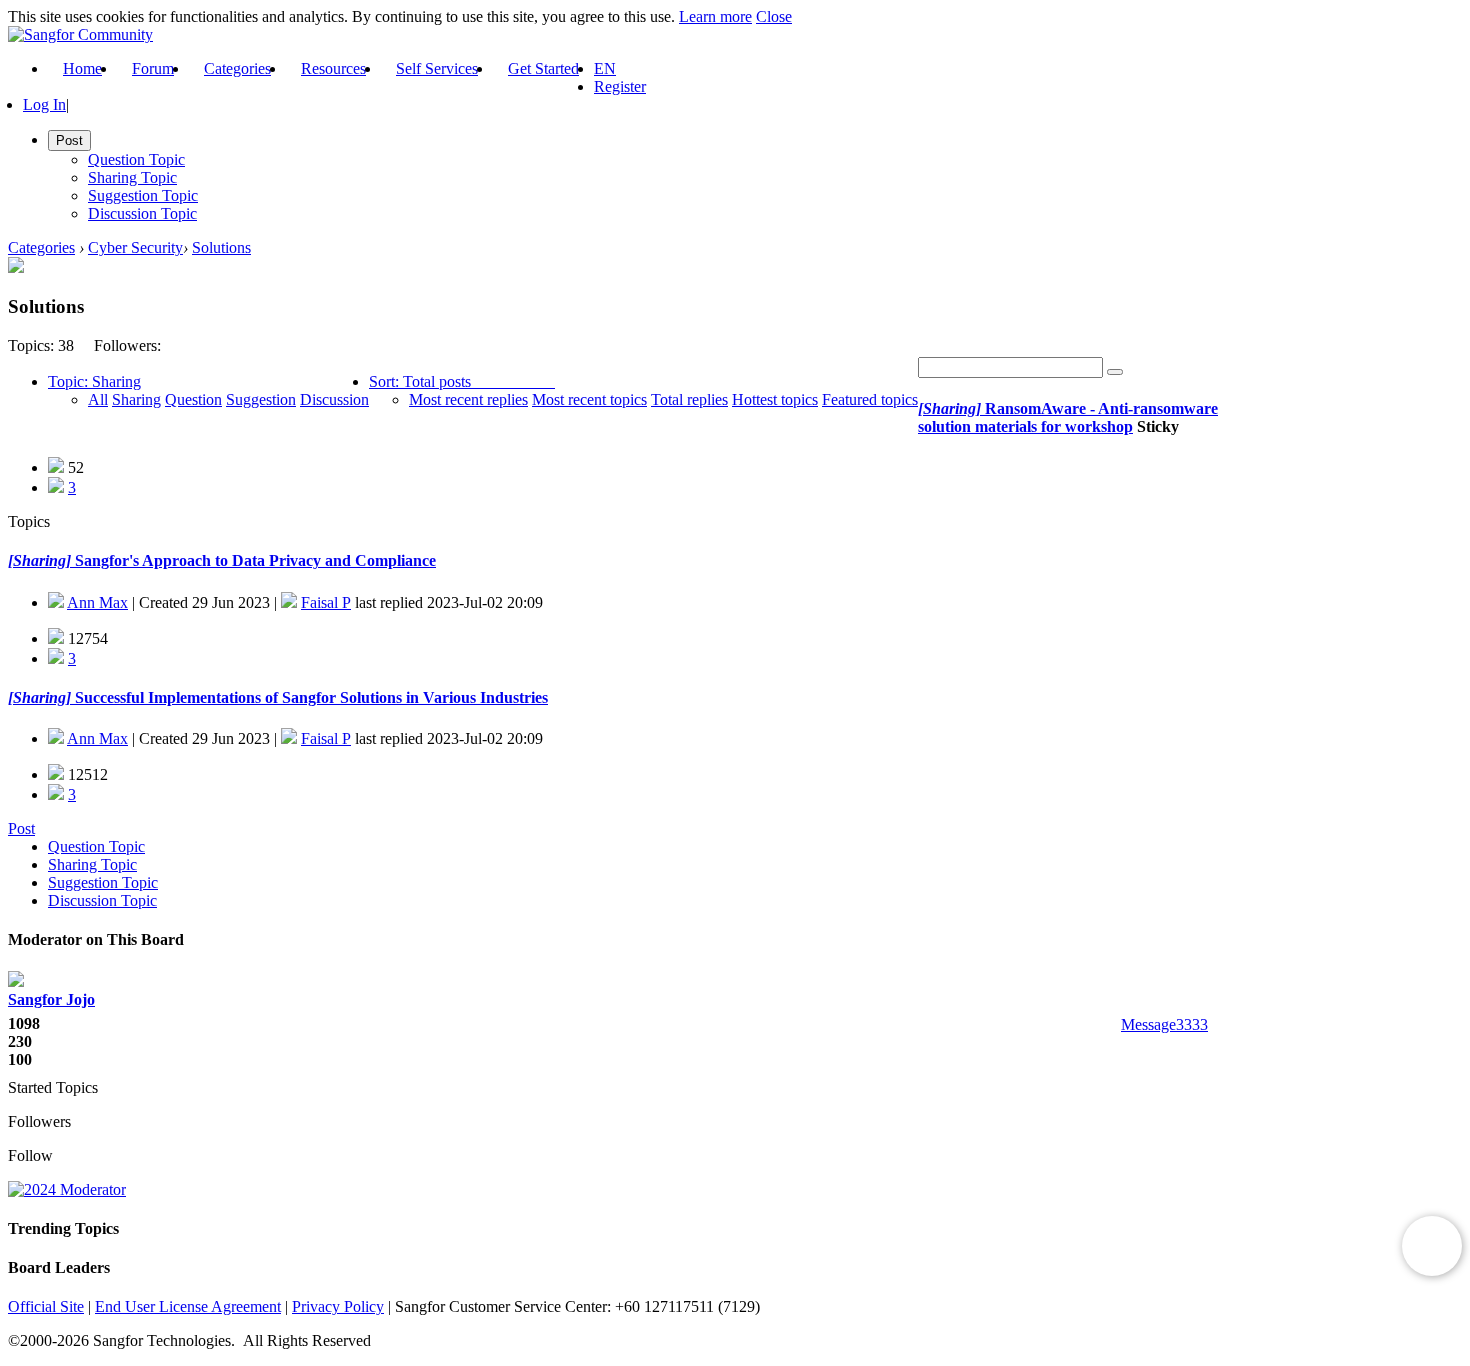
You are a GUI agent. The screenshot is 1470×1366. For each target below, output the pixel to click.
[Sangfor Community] (80, 34)
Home (82, 68)
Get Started (543, 68)
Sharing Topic (132, 177)
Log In (44, 104)
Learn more (715, 16)
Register (620, 86)
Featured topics (870, 399)
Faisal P (326, 602)
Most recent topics (589, 399)
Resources (333, 68)
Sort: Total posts (420, 381)
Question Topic (136, 159)
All (98, 399)
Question (193, 399)
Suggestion (261, 399)
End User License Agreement (188, 1306)
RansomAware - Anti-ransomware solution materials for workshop (1068, 417)
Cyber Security (135, 247)
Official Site (46, 1306)
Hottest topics (775, 399)
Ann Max (97, 602)
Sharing (136, 399)
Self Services (437, 68)
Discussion (334, 399)
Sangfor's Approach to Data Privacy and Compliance (253, 560)
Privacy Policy (338, 1306)
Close (774, 16)
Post (21, 828)
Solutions (221, 247)
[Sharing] (949, 408)
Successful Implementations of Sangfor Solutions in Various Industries (309, 697)
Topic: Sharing (94, 381)
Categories (237, 68)
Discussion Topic (142, 213)
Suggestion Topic (143, 195)
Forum (153, 68)
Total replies (689, 399)
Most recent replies (468, 399)
